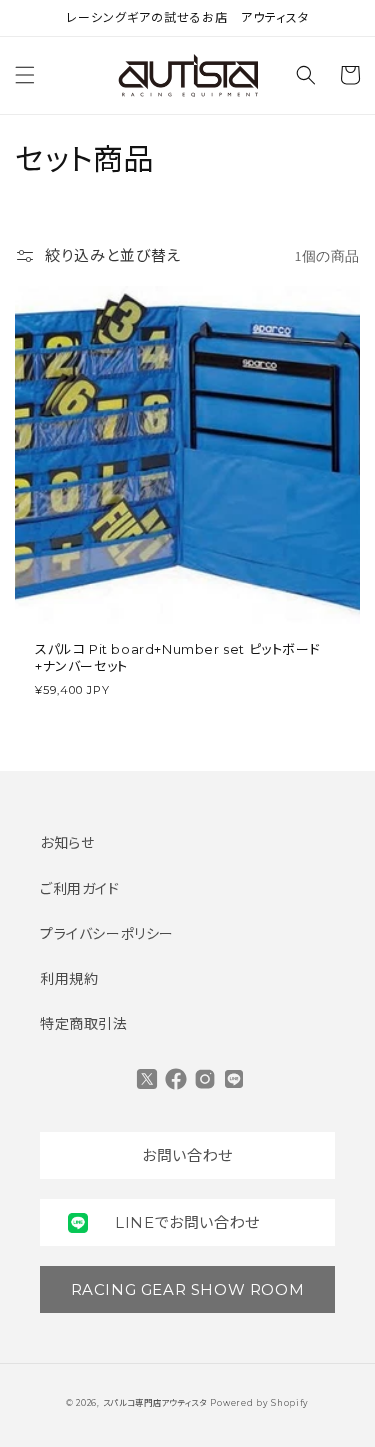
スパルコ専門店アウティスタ (155, 1403)
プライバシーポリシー (107, 934)
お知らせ (67, 843)
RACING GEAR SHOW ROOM (188, 1289)
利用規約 (69, 979)
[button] (25, 75)
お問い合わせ (187, 1155)
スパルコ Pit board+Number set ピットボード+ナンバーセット (177, 657)
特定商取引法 (84, 1024)
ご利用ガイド (80, 889)
